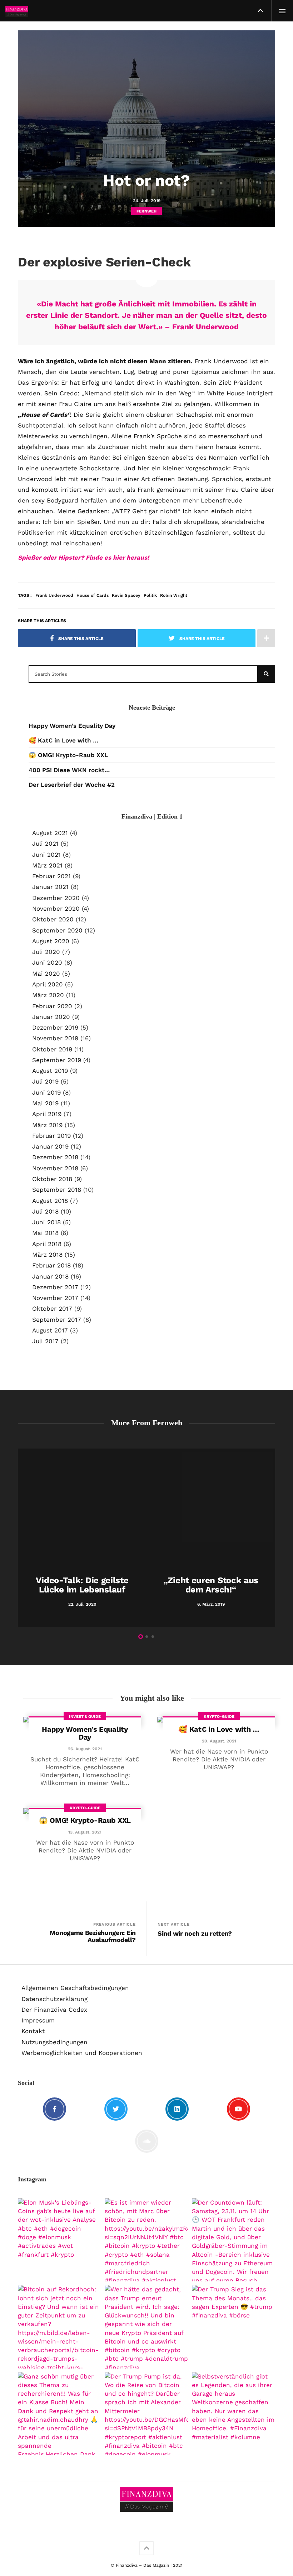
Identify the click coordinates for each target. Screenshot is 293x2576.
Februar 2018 (51, 1265)
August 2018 (50, 1201)
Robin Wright (174, 595)
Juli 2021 (45, 844)
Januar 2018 (50, 1276)
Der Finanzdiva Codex (54, 2010)
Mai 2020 (46, 974)
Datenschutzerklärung (54, 1999)
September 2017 (57, 1320)
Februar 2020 (52, 1006)
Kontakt (33, 2031)
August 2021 (50, 833)
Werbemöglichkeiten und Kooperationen (82, 2053)
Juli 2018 (45, 1211)
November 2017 (55, 1298)
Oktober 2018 (52, 1179)
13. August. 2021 (85, 1832)
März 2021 (47, 865)
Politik (150, 595)
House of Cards (93, 595)
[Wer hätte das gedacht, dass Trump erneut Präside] (146, 2327)
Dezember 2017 (55, 1287)
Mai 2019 (45, 1103)
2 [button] (147, 1637)
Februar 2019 (51, 1136)
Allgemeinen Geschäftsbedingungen (75, 1988)
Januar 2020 (51, 1017)
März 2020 (48, 995)
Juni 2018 (46, 1222)
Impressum (38, 2020)
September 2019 (57, 1060)
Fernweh (146, 211)
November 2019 (55, 1038)
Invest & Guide (85, 1717)
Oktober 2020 (53, 919)
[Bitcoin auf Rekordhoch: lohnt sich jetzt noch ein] (59, 2327)
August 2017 (50, 1330)
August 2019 (50, 1071)
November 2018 (55, 1168)
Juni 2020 (47, 962)
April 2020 (48, 984)
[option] (82, 1538)
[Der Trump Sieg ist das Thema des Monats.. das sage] (234, 2327)
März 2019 (47, 1125)
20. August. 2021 (219, 1741)
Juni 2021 (46, 855)
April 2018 (47, 1244)
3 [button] (153, 1637)
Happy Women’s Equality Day (72, 726)
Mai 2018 (45, 1233)
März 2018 (47, 1255)
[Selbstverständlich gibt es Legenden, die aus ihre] (234, 2414)
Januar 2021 (50, 887)
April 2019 (47, 1114)
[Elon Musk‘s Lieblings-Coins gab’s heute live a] (59, 2240)
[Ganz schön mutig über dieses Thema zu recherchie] (59, 2414)
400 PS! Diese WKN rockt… (69, 770)
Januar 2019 (50, 1146)
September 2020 (57, 930)
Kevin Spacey (126, 595)
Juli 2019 (45, 1081)
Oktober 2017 (52, 1309)
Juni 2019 (46, 1092)
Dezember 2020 (56, 898)
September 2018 (57, 1190)
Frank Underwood (54, 595)
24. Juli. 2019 (147, 201)
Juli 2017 (45, 1341)
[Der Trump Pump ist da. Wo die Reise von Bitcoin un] (146, 2414)
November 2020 (56, 909)
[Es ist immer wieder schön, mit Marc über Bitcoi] (146, 2240)
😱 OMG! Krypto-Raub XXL (68, 755)
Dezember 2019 (55, 1027)
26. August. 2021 (85, 1749)
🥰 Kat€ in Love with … (63, 740)
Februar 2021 (51, 876)
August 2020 (51, 941)
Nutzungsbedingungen (54, 2042)
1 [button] (141, 1637)
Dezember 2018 (55, 1157)
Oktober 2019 (52, 1049)
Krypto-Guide (219, 1717)
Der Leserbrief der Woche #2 (72, 785)
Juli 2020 (46, 952)
